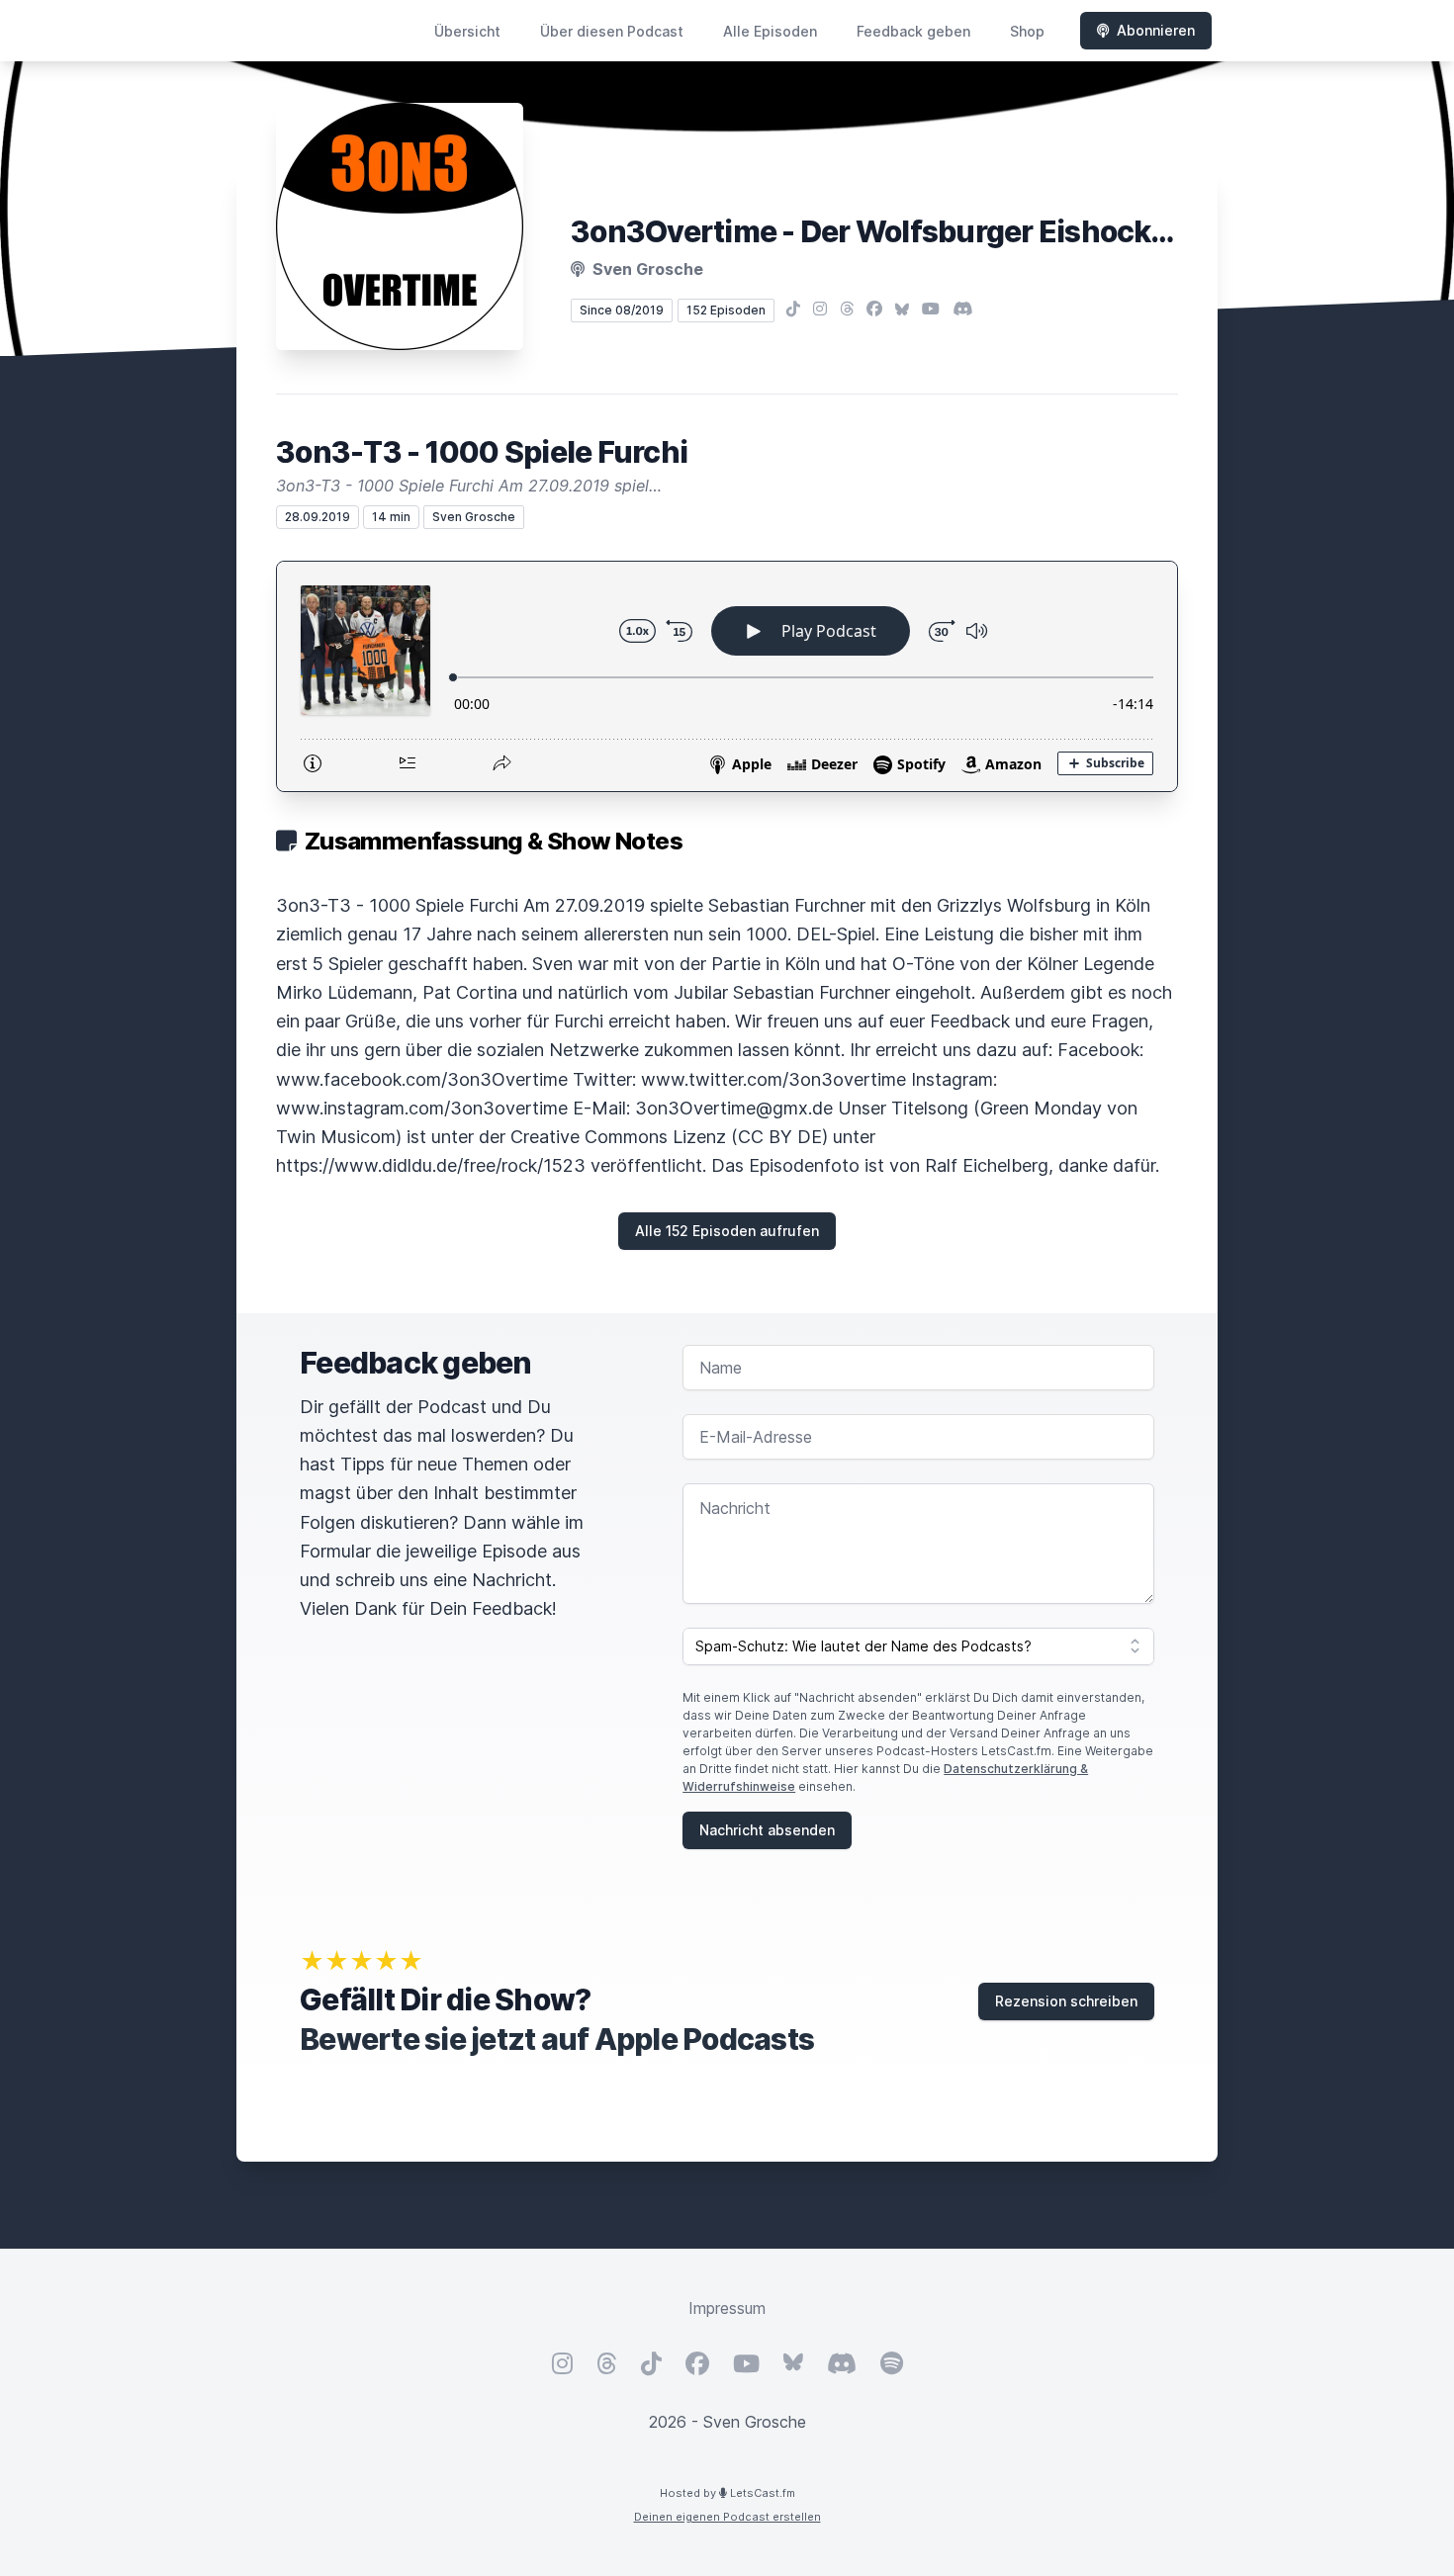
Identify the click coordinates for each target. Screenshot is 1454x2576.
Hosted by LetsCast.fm (727, 2493)
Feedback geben (913, 31)
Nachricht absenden (767, 1830)
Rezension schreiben (1066, 2001)
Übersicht (467, 31)
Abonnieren (1156, 30)
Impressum (727, 2308)
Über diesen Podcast (612, 31)
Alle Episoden (770, 31)
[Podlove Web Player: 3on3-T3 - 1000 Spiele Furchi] (727, 676)
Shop (1027, 31)
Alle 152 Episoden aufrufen (727, 1231)
